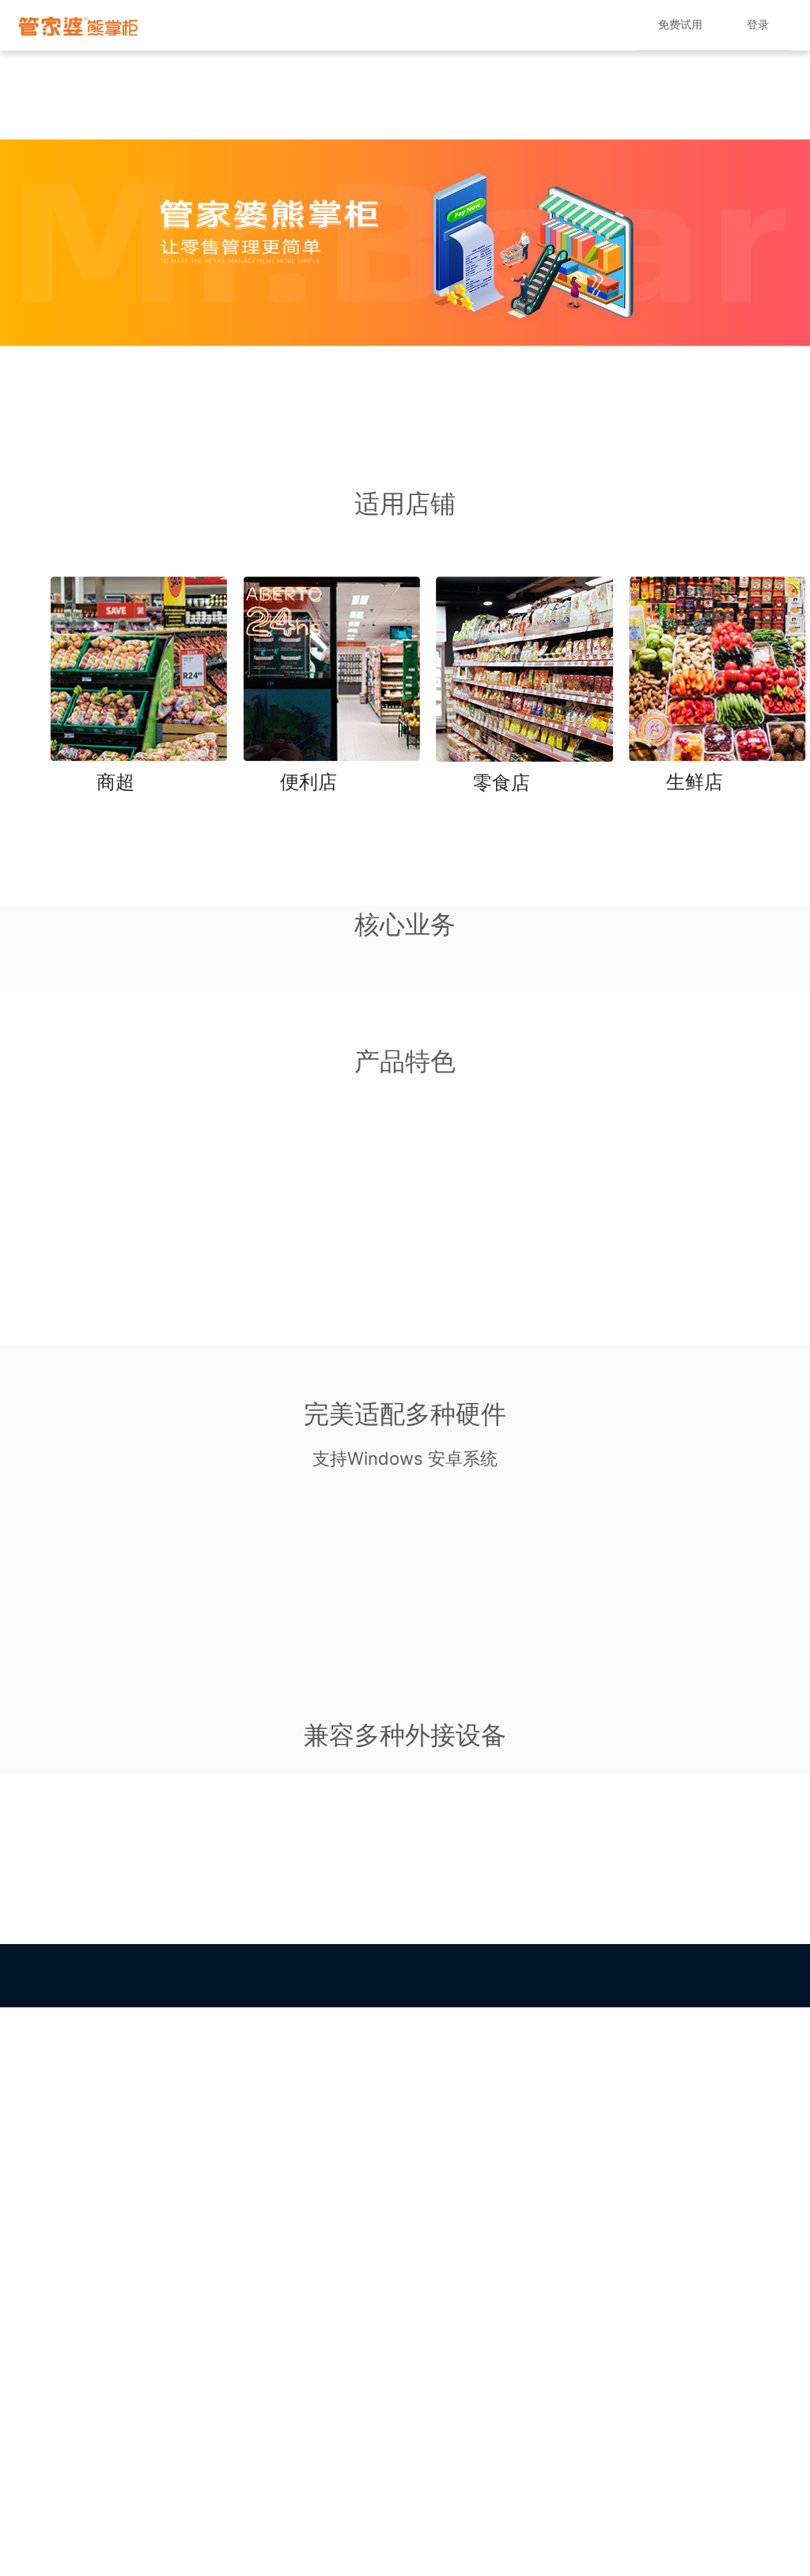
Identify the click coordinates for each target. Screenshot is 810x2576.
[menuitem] (680, 25)
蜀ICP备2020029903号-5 (566, 1999)
